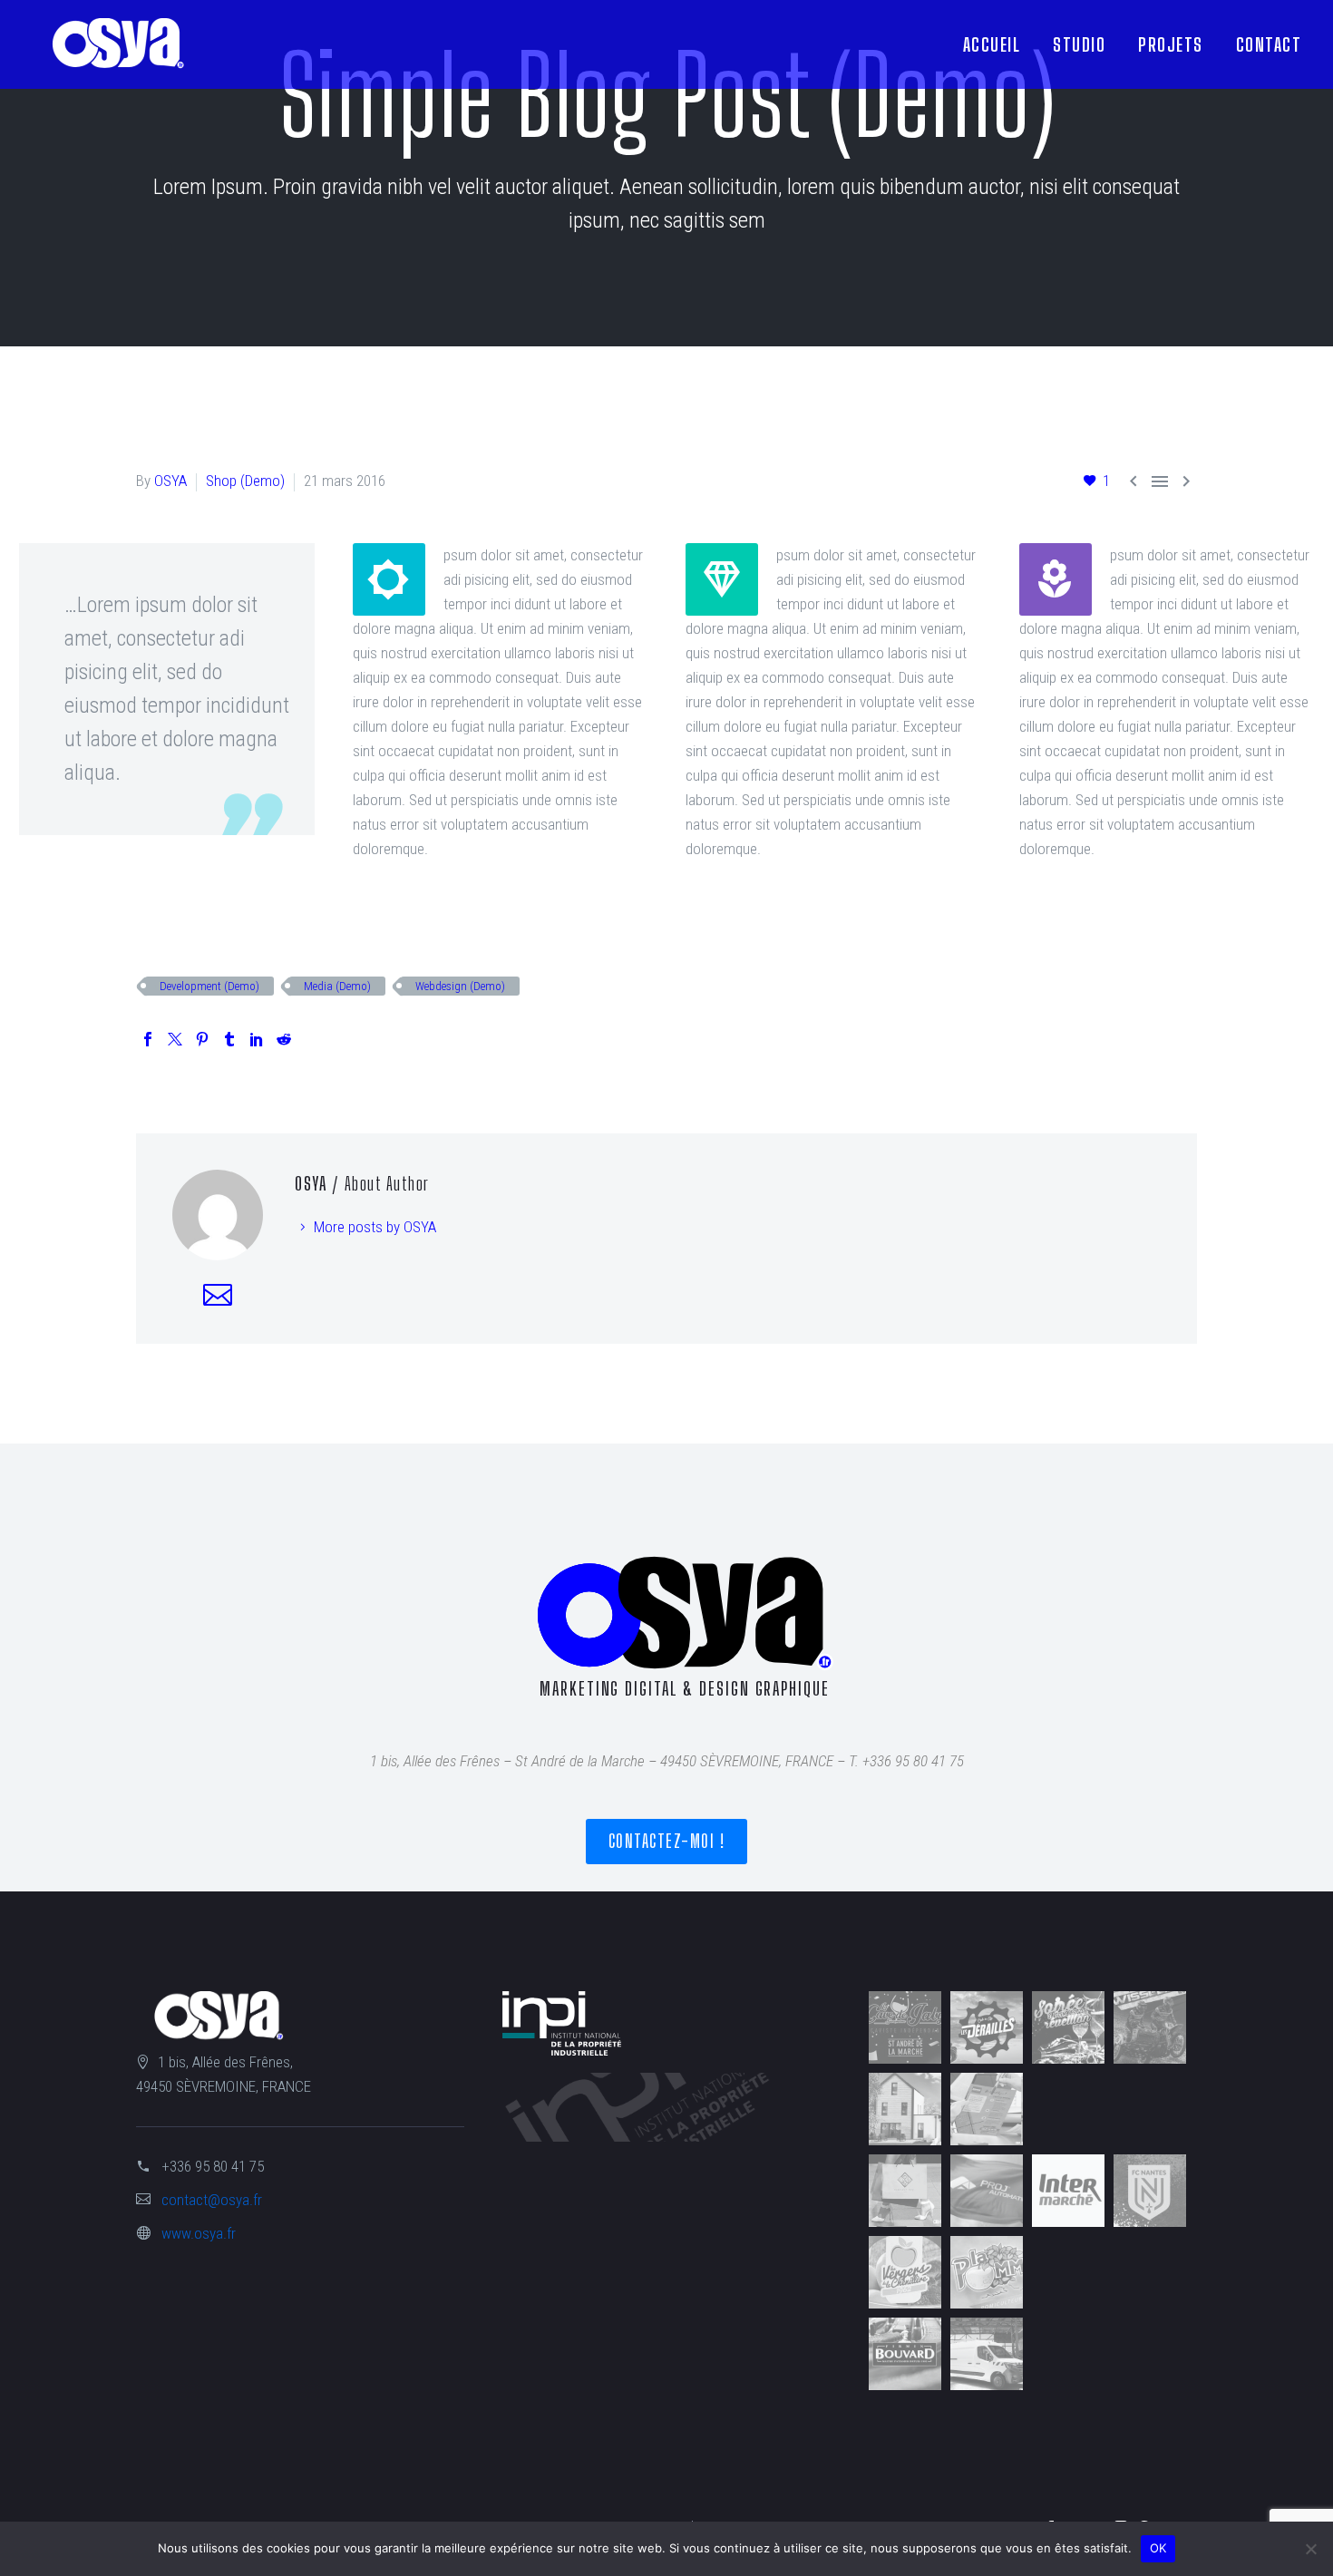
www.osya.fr (199, 2233)
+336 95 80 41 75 (213, 2166)
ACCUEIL (992, 44)
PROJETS (1171, 44)
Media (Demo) (337, 986)
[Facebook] (148, 1039)
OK (1158, 2548)
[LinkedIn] (257, 1039)
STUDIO (1079, 44)
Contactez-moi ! (667, 1841)
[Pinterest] (202, 1039)
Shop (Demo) (245, 481)
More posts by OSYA (375, 1227)
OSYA (170, 481)
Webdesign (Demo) (460, 986)
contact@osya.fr (212, 2200)
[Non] (1310, 2549)
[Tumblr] (229, 1039)
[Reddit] (284, 1039)
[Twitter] (175, 1039)
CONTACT (1269, 44)
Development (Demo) (209, 986)
